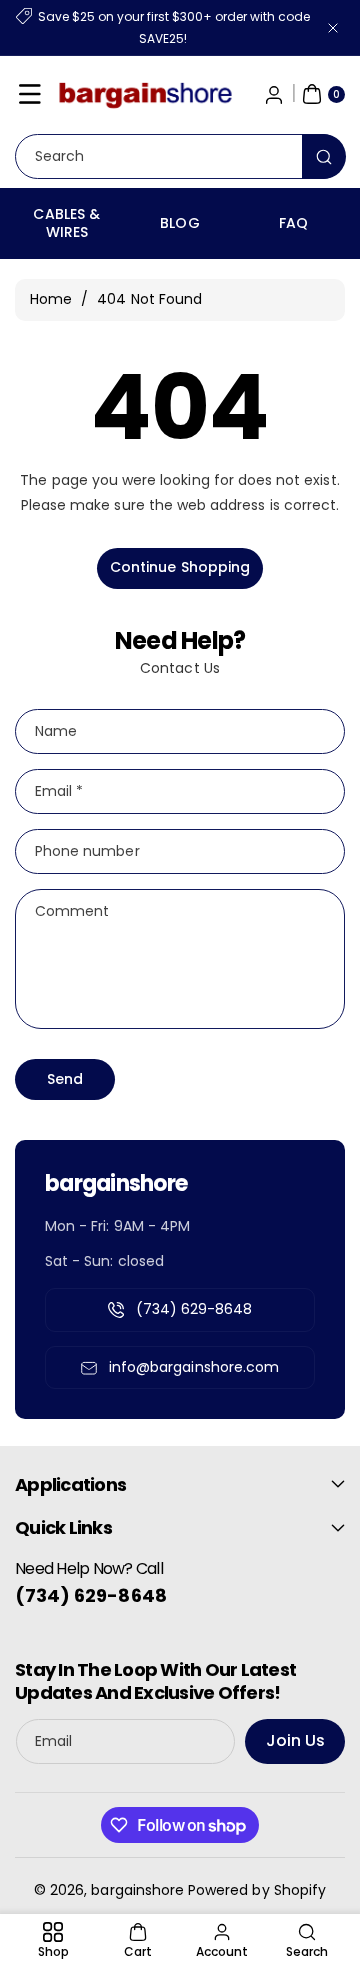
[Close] (333, 27)
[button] (30, 94)
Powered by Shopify (257, 1890)
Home (51, 299)
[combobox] (180, 156)
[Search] (324, 156)
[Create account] (274, 94)
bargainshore (137, 1890)
